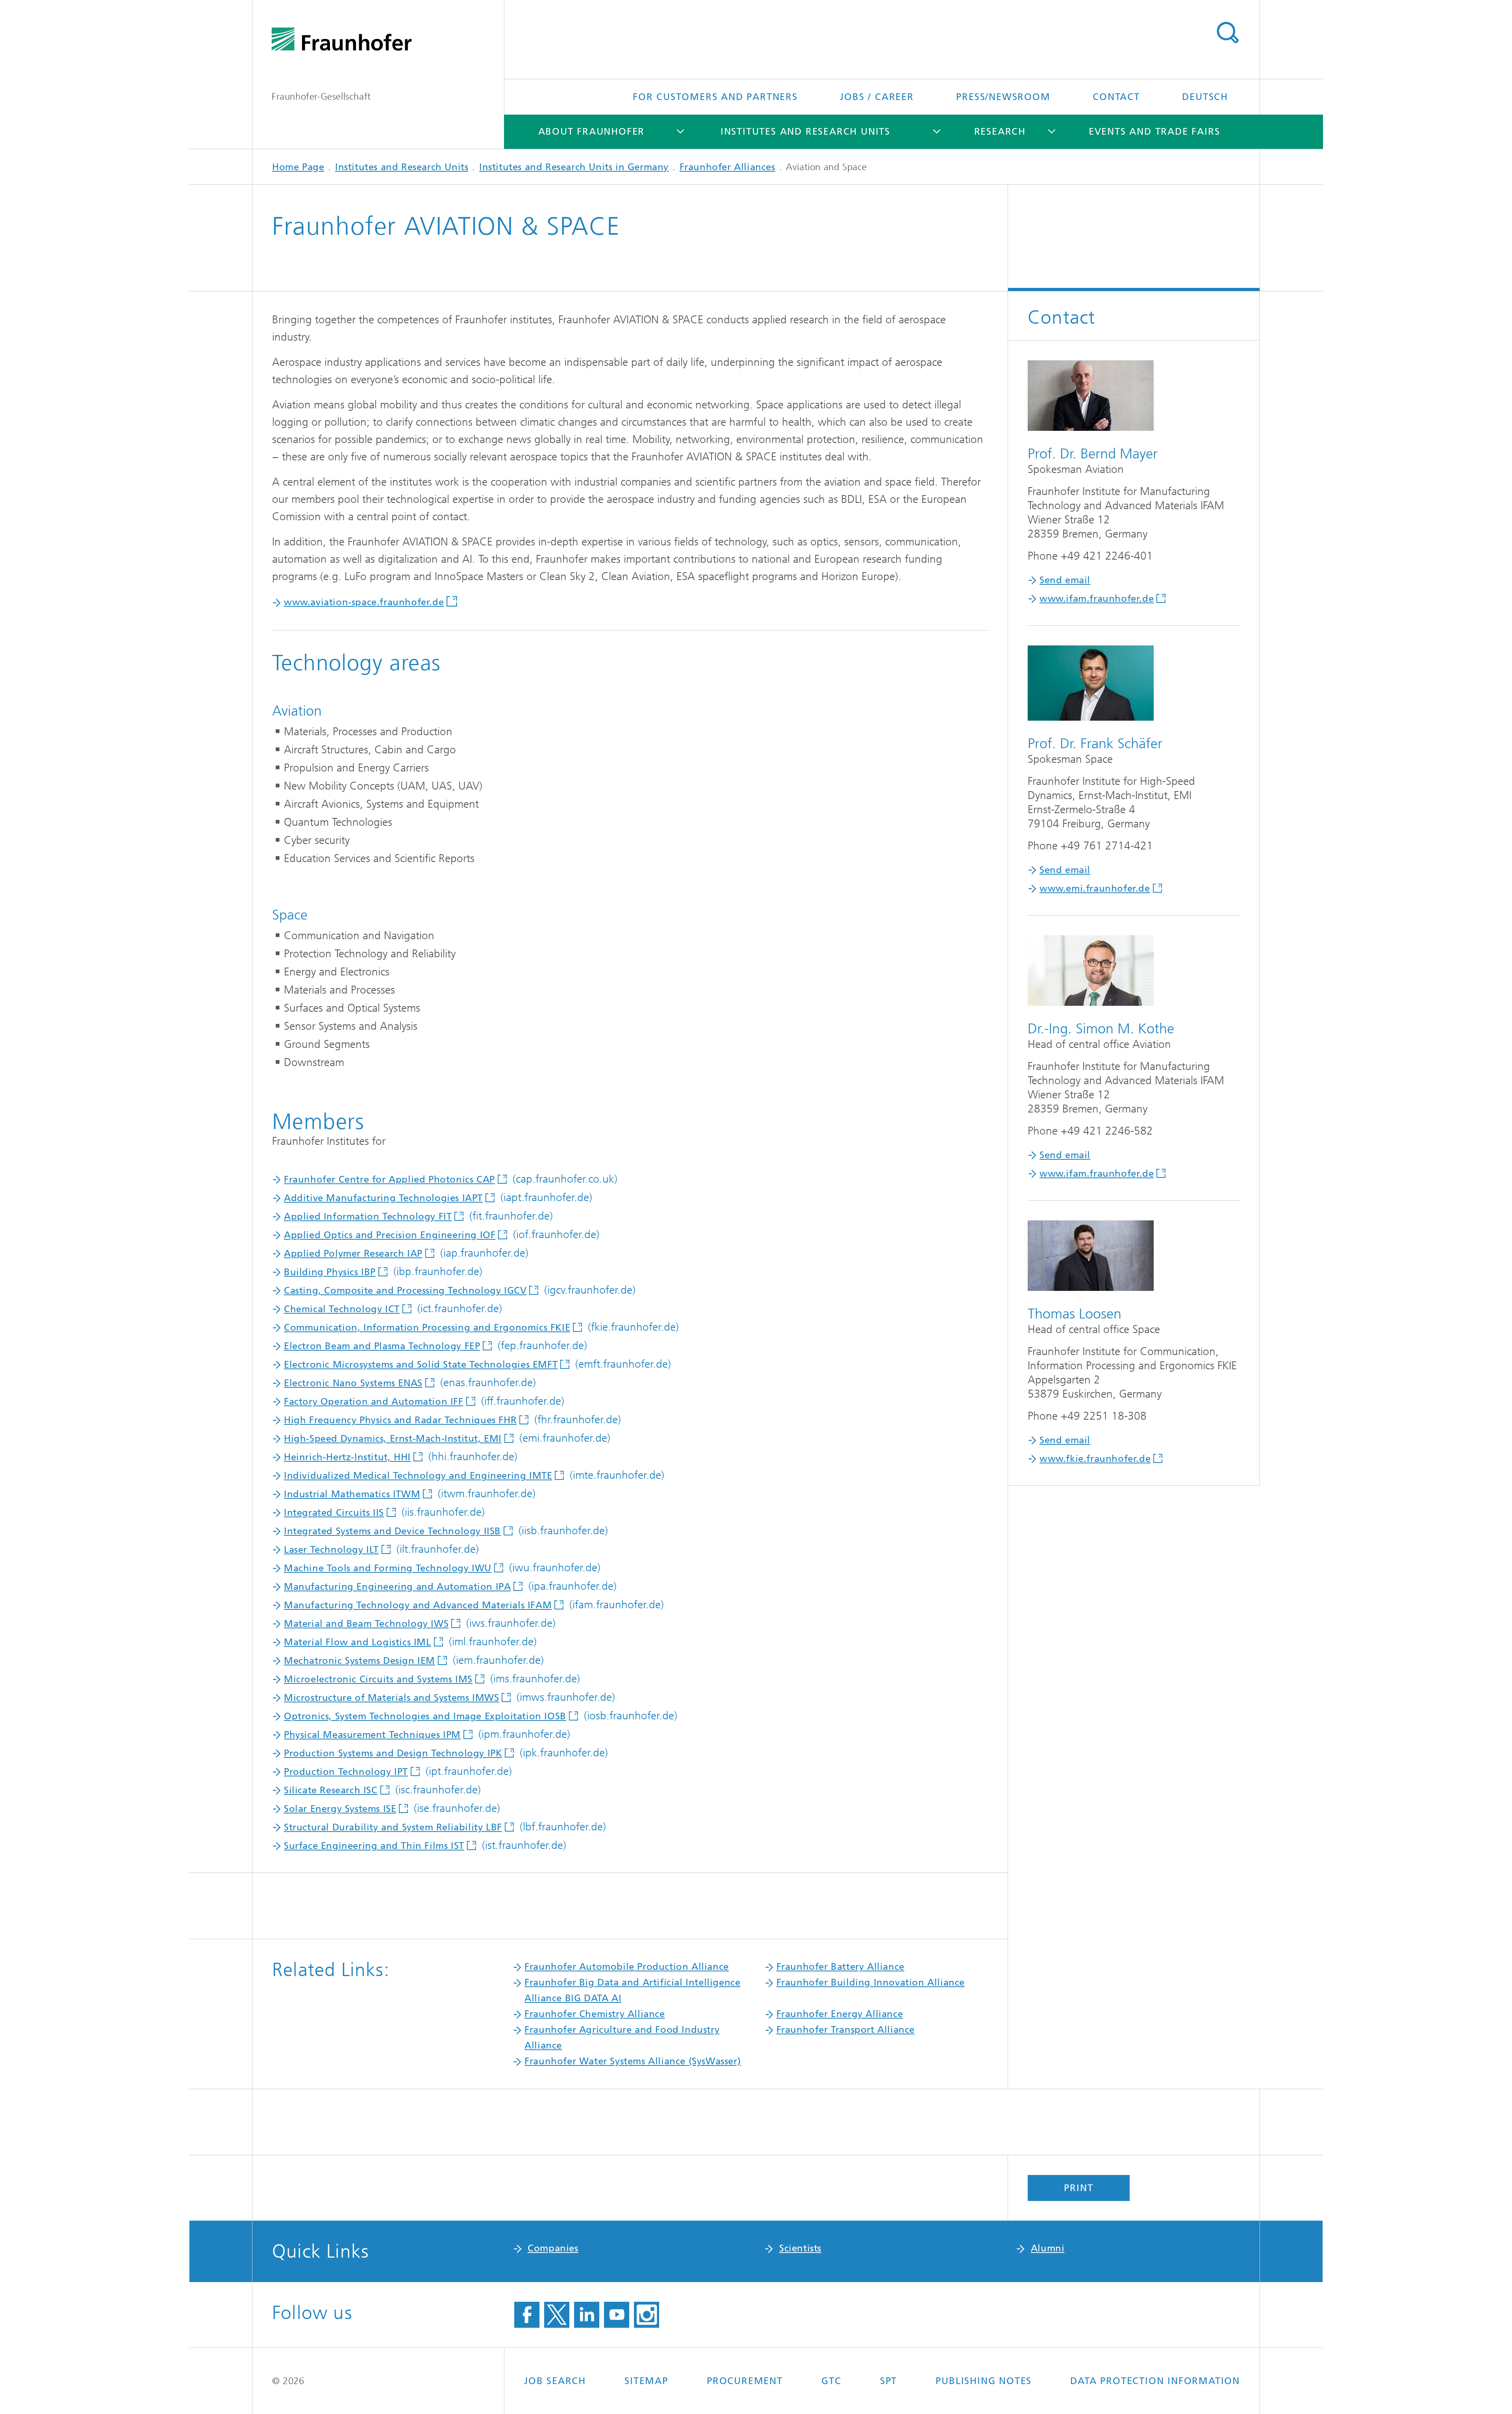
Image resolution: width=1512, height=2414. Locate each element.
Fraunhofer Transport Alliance (846, 2030)
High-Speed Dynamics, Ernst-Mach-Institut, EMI (393, 1439)
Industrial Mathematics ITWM (352, 1494)
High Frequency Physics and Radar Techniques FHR (400, 1420)
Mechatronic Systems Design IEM (359, 1661)
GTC (831, 2381)
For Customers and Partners (715, 97)
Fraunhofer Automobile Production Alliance (627, 1967)
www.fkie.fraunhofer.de (1095, 1459)
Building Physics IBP (330, 1272)
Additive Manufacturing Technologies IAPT (383, 1198)
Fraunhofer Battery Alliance (840, 1967)
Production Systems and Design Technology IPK (393, 1753)
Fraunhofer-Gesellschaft (321, 96)
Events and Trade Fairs (1154, 132)
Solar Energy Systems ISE (340, 1809)
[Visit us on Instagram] (647, 2315)
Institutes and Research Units (805, 132)
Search (1227, 33)
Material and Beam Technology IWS (366, 1624)
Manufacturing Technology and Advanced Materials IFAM (418, 1605)
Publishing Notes (984, 2381)
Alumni (1048, 2248)
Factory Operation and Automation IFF (374, 1402)
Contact (1116, 97)
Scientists (800, 2248)
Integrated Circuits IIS (334, 1513)
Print (1078, 2188)
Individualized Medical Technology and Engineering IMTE (418, 1476)
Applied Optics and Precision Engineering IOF (390, 1235)
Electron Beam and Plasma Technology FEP (382, 1346)
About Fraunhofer (592, 132)
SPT (888, 2381)
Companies (553, 2248)
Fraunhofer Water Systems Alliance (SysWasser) (633, 2061)
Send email (1065, 580)
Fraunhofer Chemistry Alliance (595, 2014)
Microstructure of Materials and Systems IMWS (391, 1698)
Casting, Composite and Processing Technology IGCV (405, 1290)
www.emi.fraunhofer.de (1095, 888)
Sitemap (646, 2381)
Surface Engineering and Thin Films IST (374, 1846)
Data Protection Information (1155, 2381)
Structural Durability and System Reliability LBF (393, 1827)
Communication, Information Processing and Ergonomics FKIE (427, 1328)
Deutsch (1205, 97)
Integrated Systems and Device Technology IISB (392, 1531)
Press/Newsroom (1003, 97)
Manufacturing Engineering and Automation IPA (397, 1587)
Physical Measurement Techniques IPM (372, 1735)
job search (555, 2381)
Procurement (745, 2381)
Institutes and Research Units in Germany (574, 167)
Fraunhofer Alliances (727, 167)
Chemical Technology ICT (342, 1309)
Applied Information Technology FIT (368, 1216)
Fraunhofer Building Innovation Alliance (871, 1982)
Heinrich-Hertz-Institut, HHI (347, 1457)
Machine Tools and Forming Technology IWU (388, 1568)
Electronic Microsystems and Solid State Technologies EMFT (421, 1365)
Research (1000, 132)
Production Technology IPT (346, 1772)
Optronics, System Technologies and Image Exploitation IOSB (425, 1716)
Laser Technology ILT (331, 1550)
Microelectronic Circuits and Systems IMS (378, 1679)
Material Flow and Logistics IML (358, 1642)
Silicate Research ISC (331, 1790)
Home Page (298, 167)
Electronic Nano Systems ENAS (353, 1383)
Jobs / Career (877, 97)
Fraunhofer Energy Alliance (840, 2014)
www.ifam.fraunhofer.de (1097, 599)
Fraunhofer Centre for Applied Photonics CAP (389, 1179)
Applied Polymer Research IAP (353, 1253)
